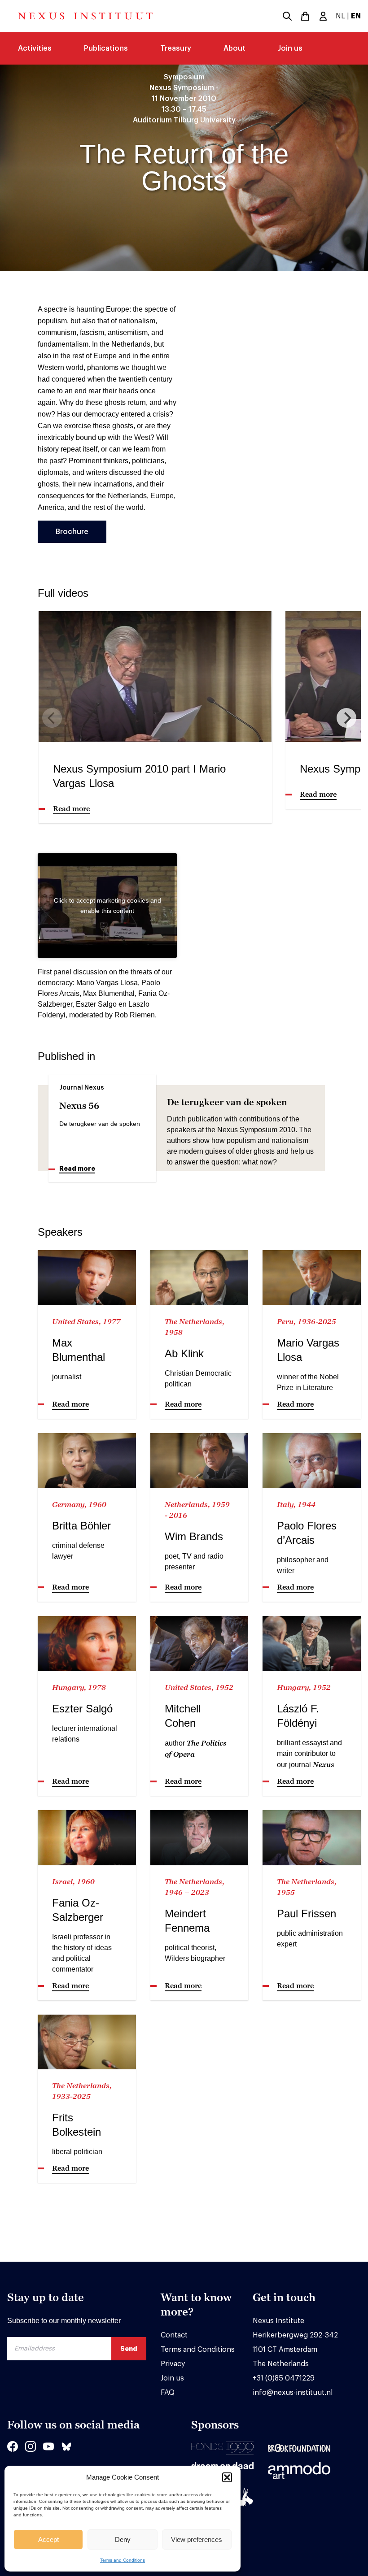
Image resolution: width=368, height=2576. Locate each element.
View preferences (197, 2539)
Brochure (72, 532)
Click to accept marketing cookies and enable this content (107, 906)
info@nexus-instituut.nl (293, 2393)
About (234, 48)
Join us (290, 48)
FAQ (168, 2393)
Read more (77, 1169)
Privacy (173, 2364)
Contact (174, 2335)
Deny (123, 2539)
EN (356, 16)
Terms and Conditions (123, 2560)
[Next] (346, 718)
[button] (227, 2477)
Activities (35, 48)
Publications (106, 48)
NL (340, 16)
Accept (48, 2539)
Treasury (176, 48)
